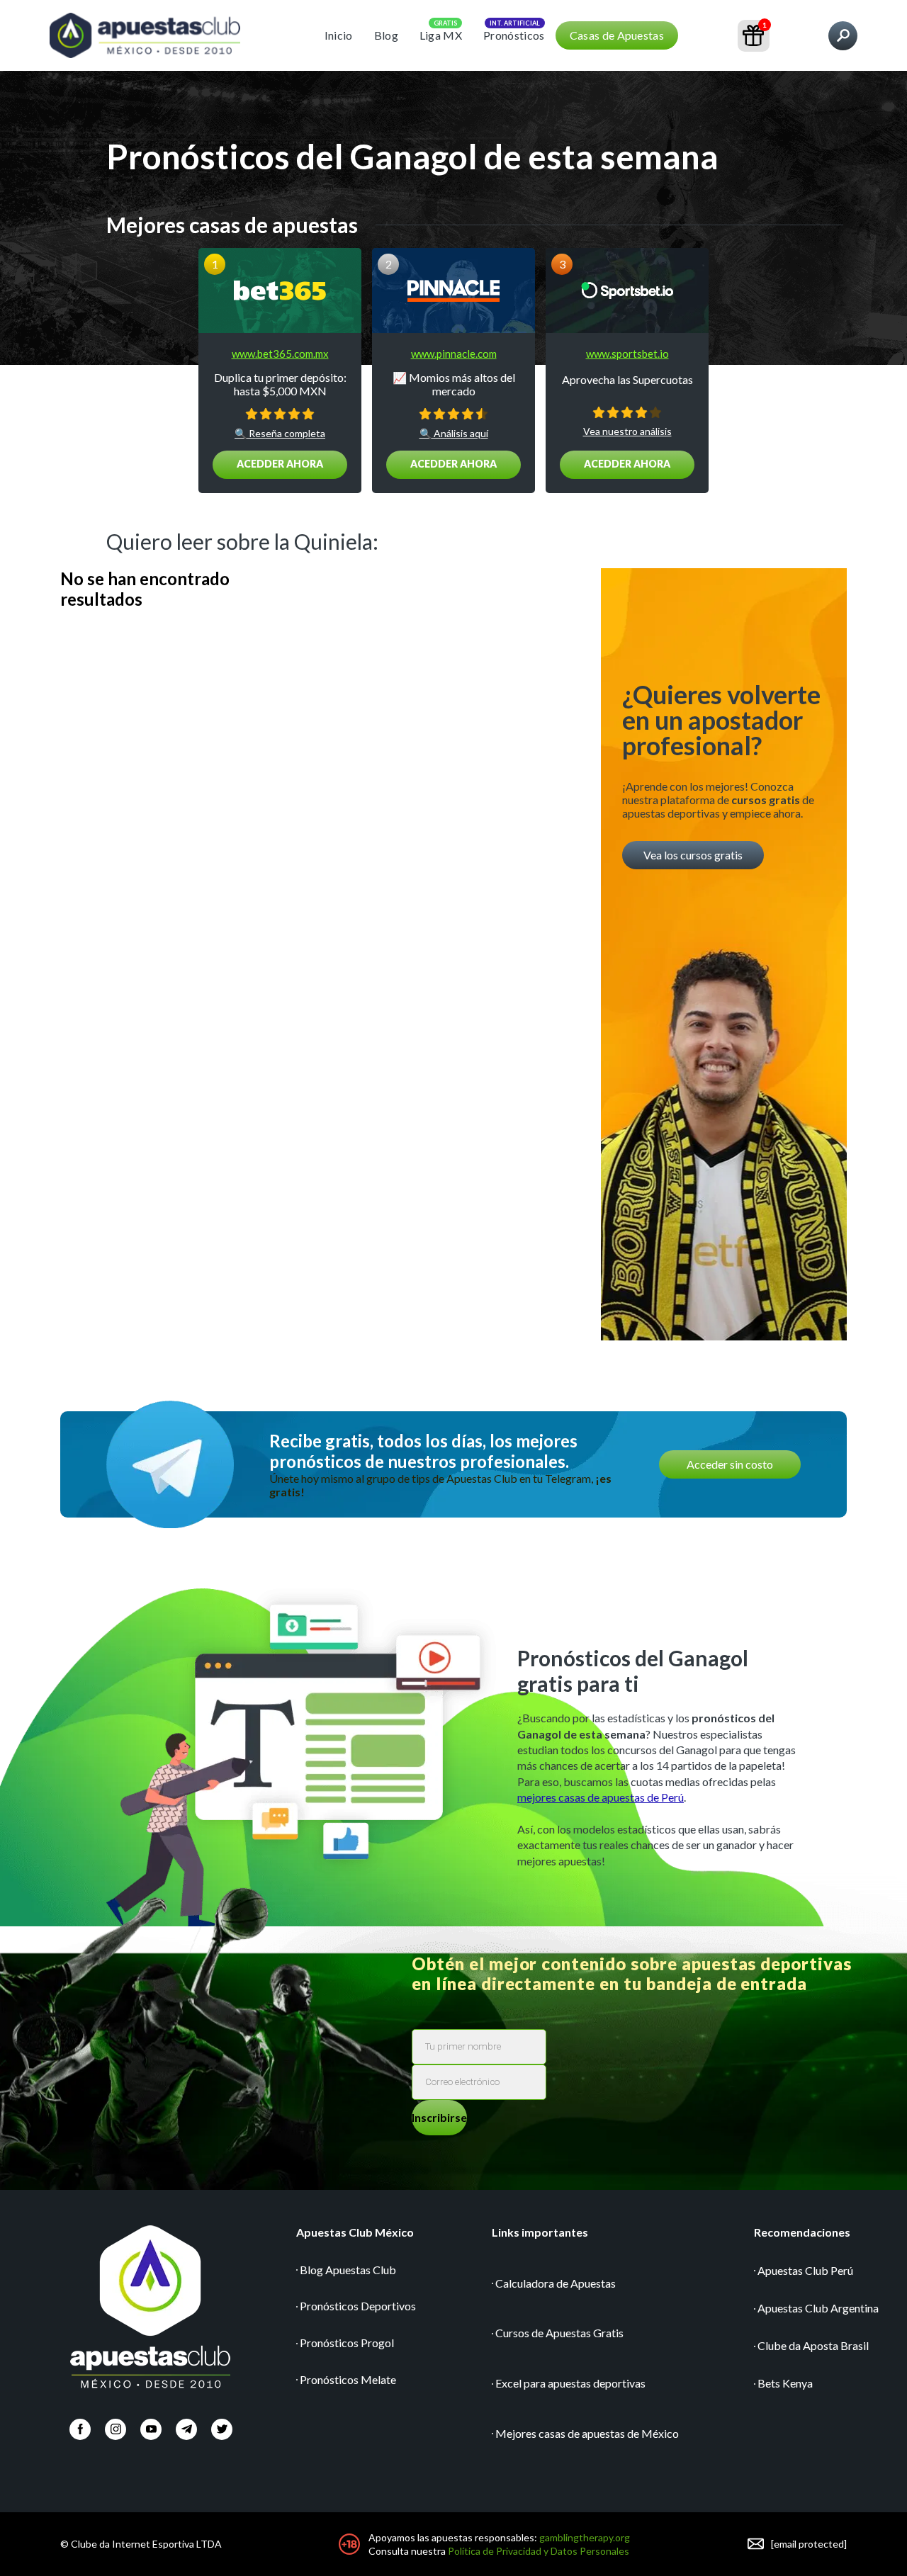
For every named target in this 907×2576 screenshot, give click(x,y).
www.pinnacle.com (454, 354)
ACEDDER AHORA (280, 464)
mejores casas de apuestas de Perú (601, 1797)
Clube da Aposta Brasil (813, 2345)
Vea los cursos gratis (693, 855)
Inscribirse (439, 2117)
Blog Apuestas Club (348, 2270)
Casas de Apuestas (617, 35)
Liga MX (441, 35)
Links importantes (540, 2232)
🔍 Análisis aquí (454, 434)
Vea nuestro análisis (627, 431)
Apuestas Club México (355, 2232)
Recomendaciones (802, 2232)
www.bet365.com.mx (280, 354)
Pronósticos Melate (348, 2379)
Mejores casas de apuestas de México (587, 2433)
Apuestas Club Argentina (818, 2308)
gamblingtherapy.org (585, 2537)
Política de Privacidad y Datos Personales (539, 2551)
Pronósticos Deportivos (358, 2306)
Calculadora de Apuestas (556, 2283)
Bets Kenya (785, 2383)
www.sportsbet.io (627, 354)
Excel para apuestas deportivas (570, 2383)
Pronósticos (514, 35)
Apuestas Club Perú (805, 2270)
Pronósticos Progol (347, 2343)
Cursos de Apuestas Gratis (559, 2333)
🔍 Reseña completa (280, 434)
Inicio (339, 35)
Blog (386, 35)
